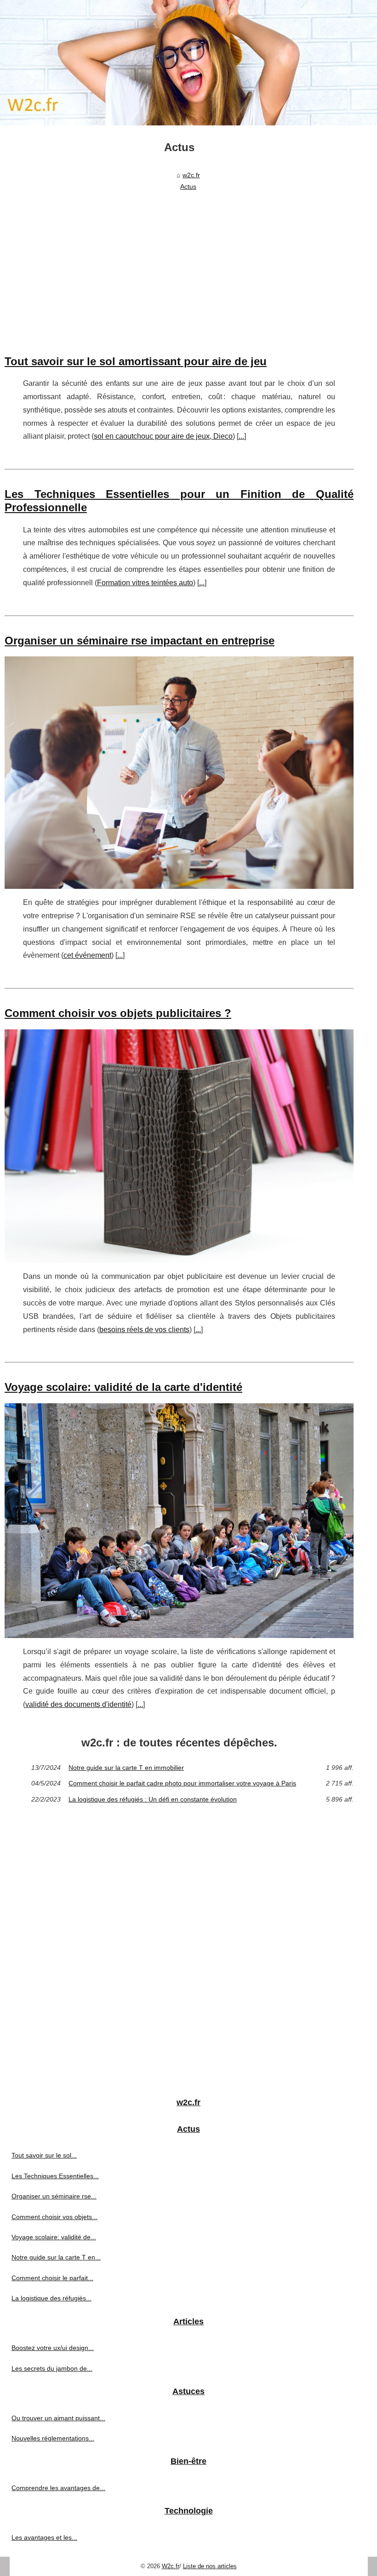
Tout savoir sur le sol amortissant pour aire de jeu (136, 361)
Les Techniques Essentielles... (55, 2176)
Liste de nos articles (210, 2566)
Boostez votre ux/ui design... (53, 2348)
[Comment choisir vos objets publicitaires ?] (179, 1146)
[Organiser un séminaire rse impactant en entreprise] (179, 773)
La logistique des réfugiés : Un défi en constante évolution (153, 1799)
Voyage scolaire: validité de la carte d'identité (123, 1387)
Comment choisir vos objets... (54, 2217)
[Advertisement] (179, 263)
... (241, 436)
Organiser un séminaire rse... (54, 2196)
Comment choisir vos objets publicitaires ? (118, 1013)
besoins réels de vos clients (144, 1330)
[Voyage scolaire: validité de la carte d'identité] (179, 1521)
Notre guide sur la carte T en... (56, 2257)
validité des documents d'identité (78, 1704)
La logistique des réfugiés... (51, 2298)
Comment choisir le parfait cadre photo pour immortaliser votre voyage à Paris (182, 1783)
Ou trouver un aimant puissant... (58, 2418)
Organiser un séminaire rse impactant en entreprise (140, 641)
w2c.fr (191, 175)
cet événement (87, 955)
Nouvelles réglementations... (53, 2438)
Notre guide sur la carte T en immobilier (126, 1768)
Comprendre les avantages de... (58, 2488)
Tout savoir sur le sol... (44, 2155)
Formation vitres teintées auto (145, 583)
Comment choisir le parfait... (52, 2278)
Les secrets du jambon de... (52, 2368)
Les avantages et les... (44, 2537)
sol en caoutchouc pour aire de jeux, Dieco (163, 436)
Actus (188, 186)
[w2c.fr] (188, 63)
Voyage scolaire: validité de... (54, 2237)
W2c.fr (171, 2566)
